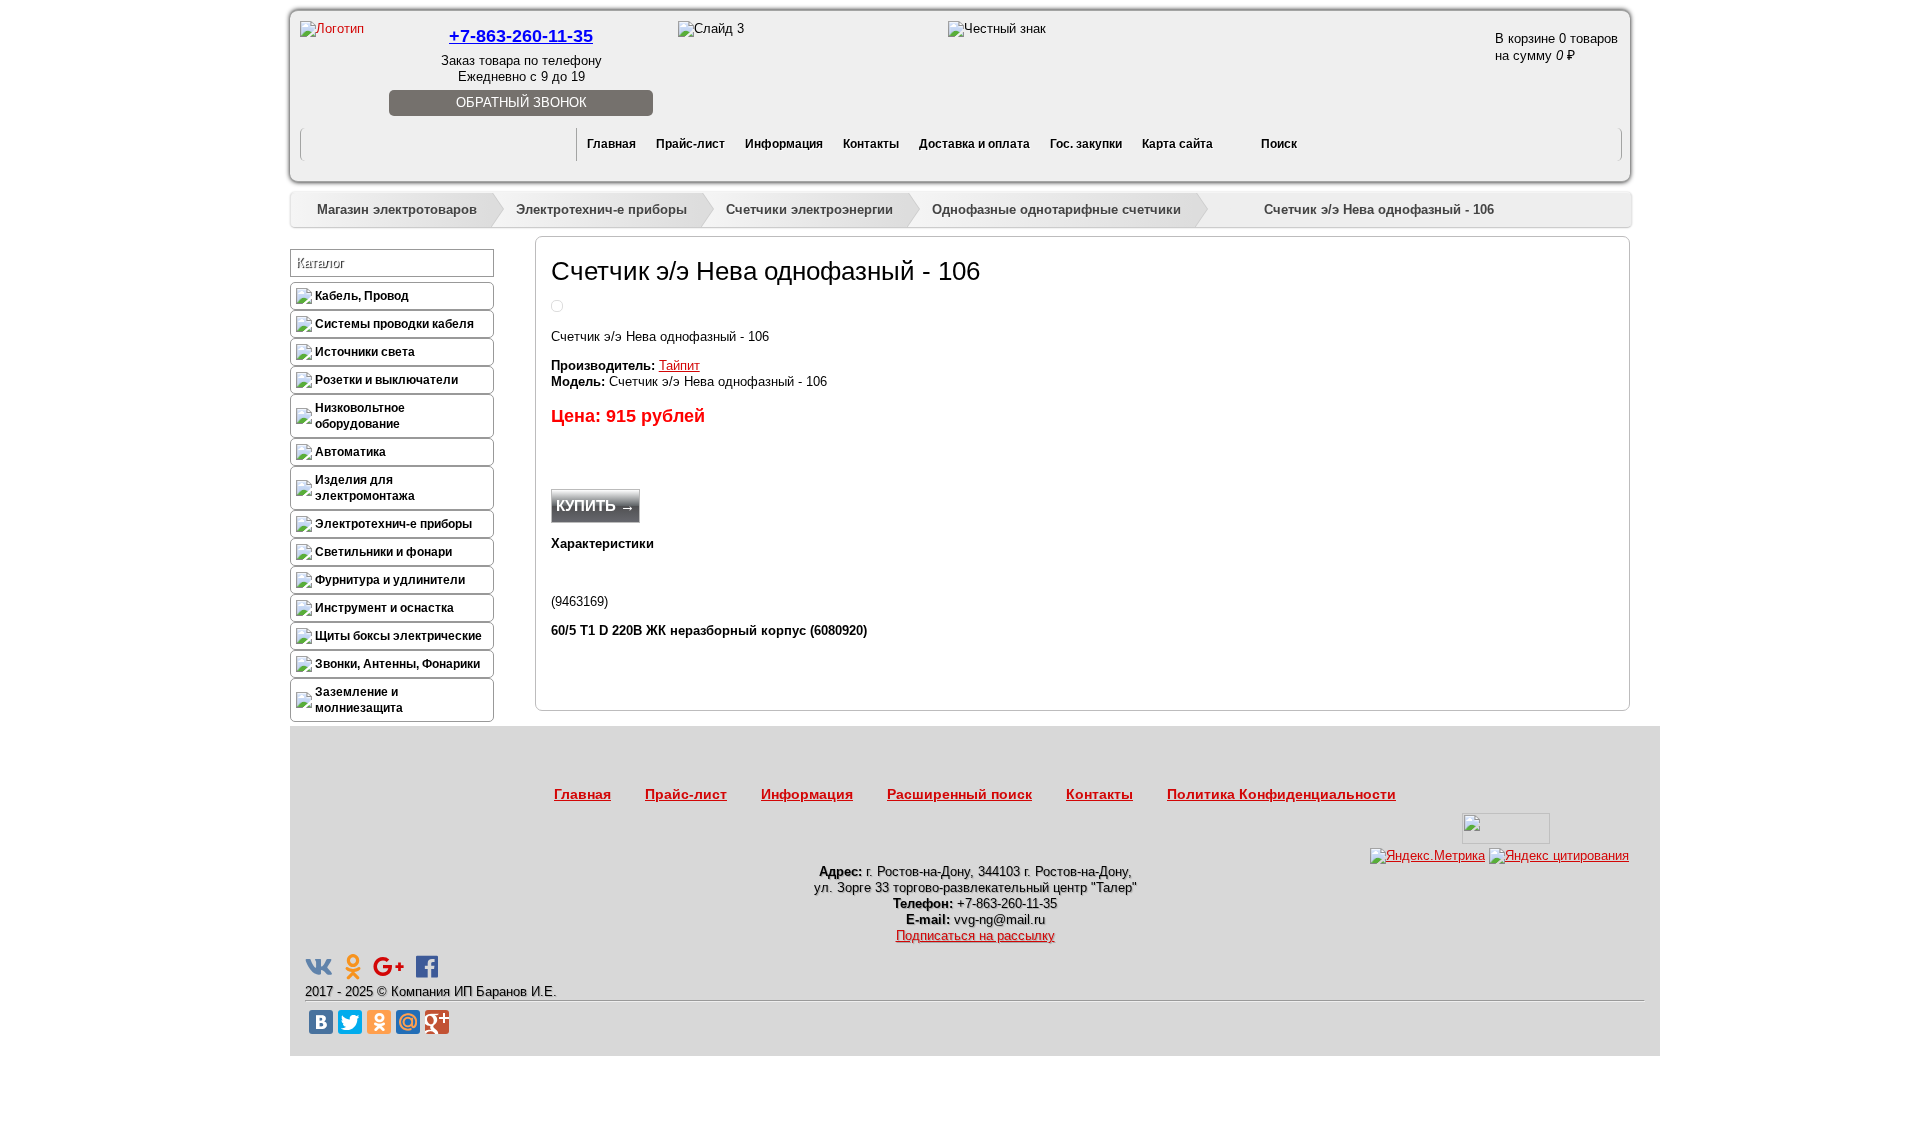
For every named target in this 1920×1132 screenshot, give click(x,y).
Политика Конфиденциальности (1281, 794)
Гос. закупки (1086, 144)
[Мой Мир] (408, 1022)
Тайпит (679, 365)
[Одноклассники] (379, 1022)
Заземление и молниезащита (359, 700)
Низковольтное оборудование (360, 416)
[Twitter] (350, 1022)
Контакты (871, 144)
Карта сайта (1177, 144)
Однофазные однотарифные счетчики (1056, 209)
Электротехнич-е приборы (601, 209)
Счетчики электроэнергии (809, 209)
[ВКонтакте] (321, 1022)
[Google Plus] (437, 1022)
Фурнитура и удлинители (390, 580)
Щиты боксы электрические (398, 636)
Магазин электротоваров (397, 209)
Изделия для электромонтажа (365, 488)
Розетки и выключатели (386, 380)
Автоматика (350, 452)
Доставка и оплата (974, 144)
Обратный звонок (521, 102)
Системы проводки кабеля (394, 324)
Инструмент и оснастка (384, 608)
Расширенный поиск (959, 794)
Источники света (365, 352)
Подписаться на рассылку (975, 935)
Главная (611, 144)
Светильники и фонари (383, 552)
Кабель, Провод (362, 296)
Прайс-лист (690, 144)
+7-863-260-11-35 (521, 36)
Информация (784, 144)
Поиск (1279, 144)
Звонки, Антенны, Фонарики (397, 664)
